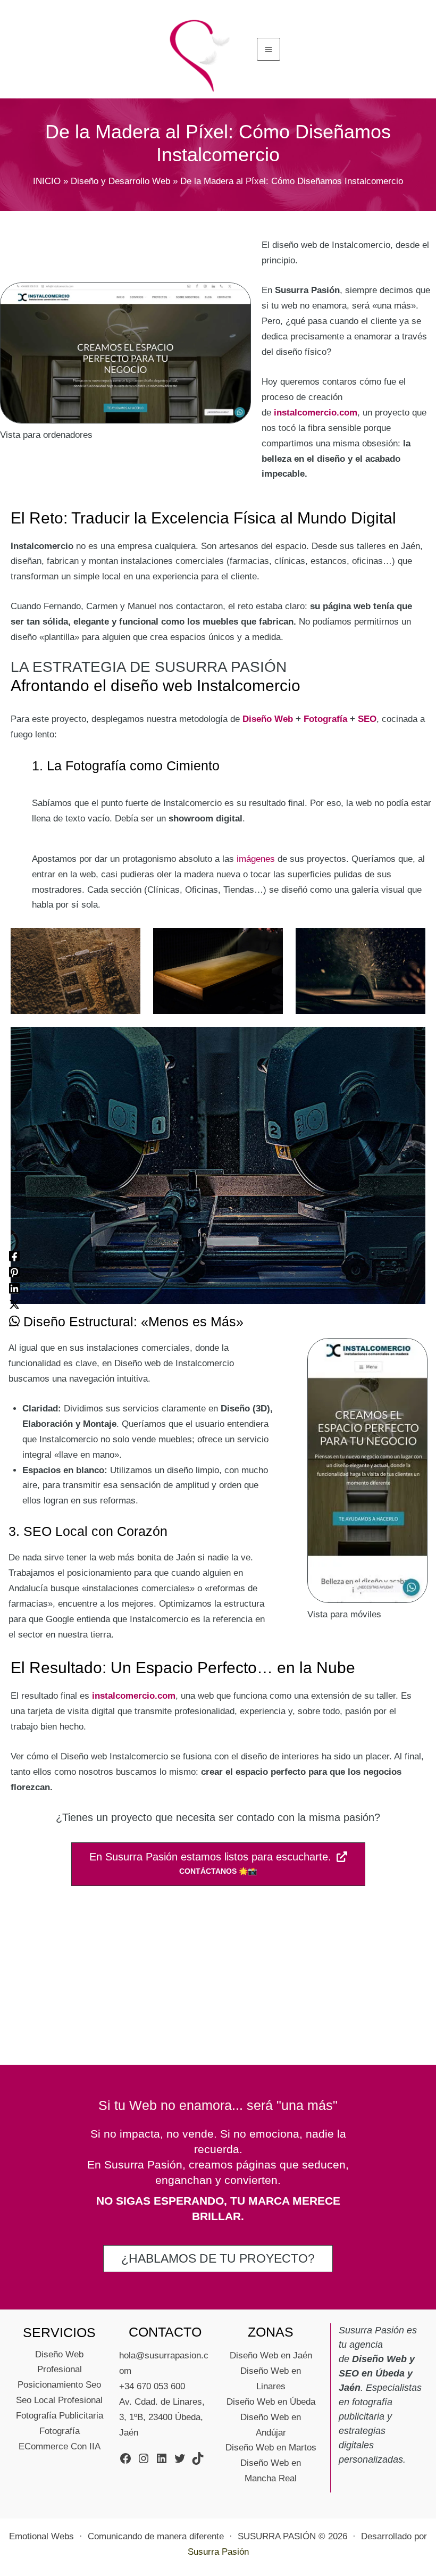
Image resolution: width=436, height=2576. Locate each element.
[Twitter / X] (14, 1304)
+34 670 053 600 (152, 2386)
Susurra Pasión (218, 2552)
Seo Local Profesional (59, 2400)
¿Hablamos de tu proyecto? (218, 2258)
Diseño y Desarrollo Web (120, 181)
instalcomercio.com (316, 413)
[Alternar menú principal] (269, 49)
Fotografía (325, 719)
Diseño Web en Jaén (271, 2355)
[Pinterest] (14, 1272)
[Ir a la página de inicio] (201, 54)
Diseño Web (268, 719)
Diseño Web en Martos (271, 2448)
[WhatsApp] (14, 1321)
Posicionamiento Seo (59, 2385)
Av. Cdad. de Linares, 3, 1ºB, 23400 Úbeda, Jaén (162, 2417)
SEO (367, 719)
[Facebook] (14, 1256)
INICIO (47, 181)
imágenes (256, 859)
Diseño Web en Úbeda (271, 2402)
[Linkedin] (14, 1288)
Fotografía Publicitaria (60, 2416)
